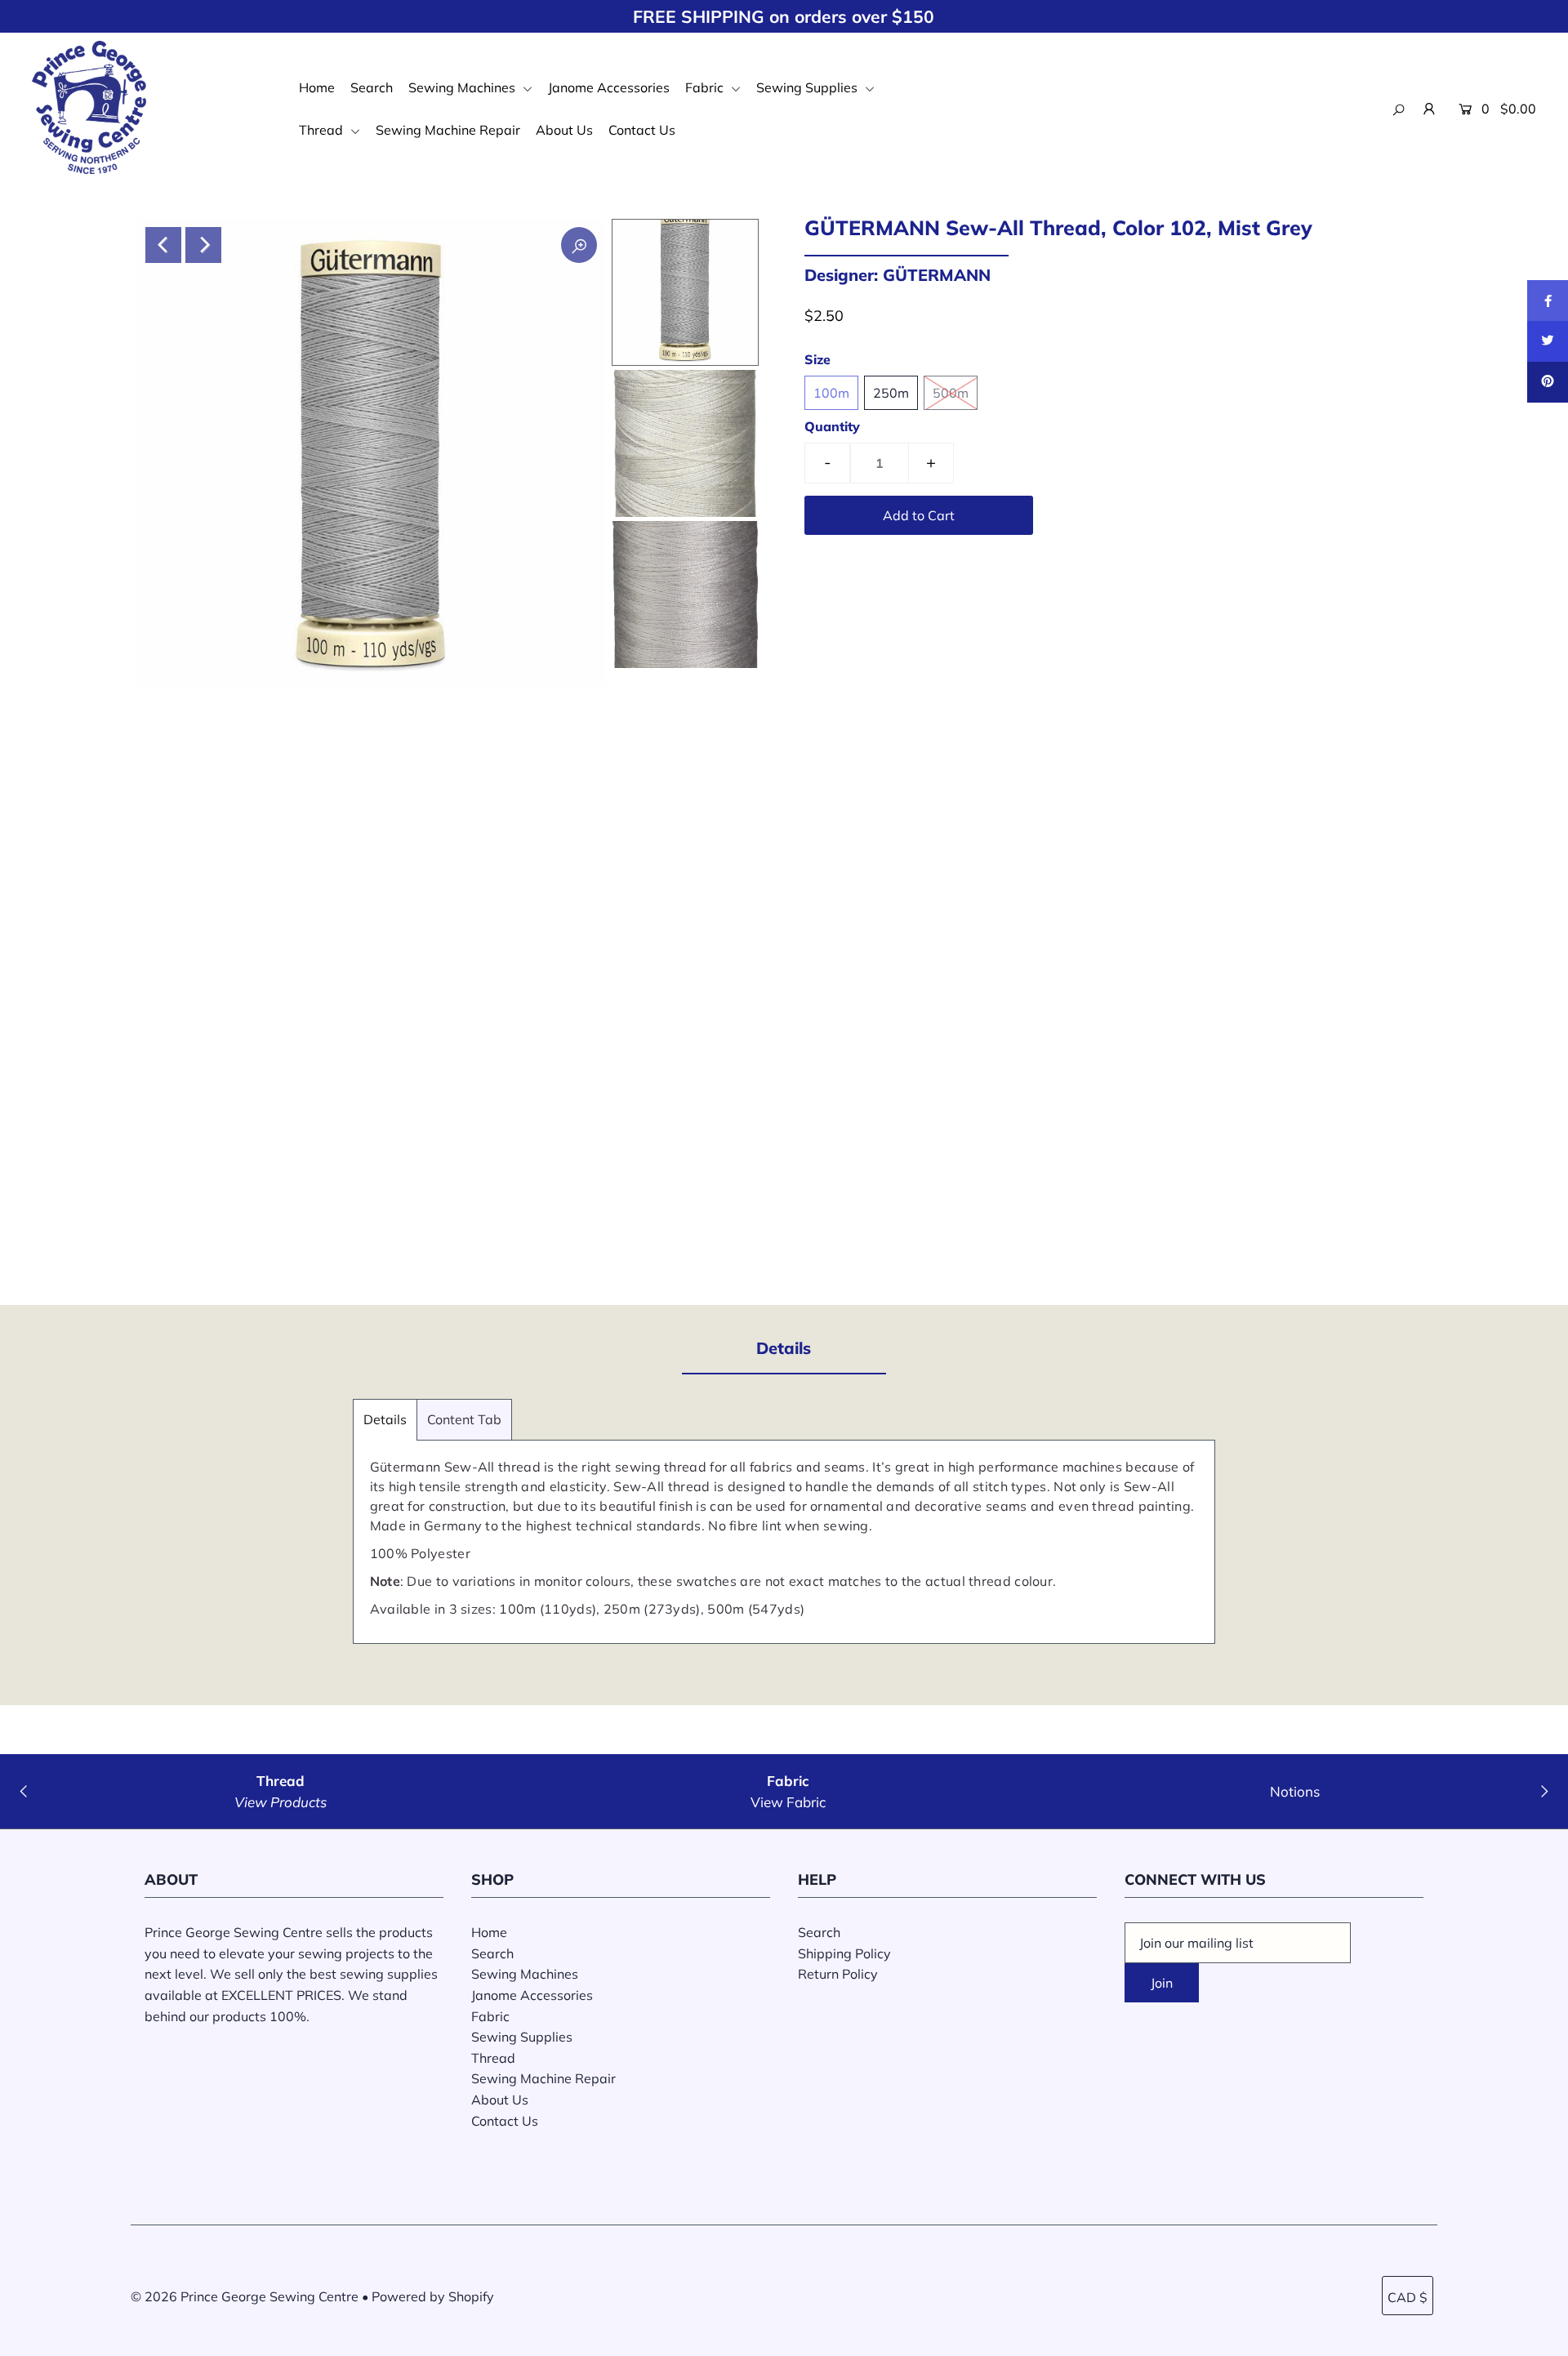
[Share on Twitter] (1548, 341)
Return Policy (838, 1974)
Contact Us (642, 130)
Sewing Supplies (808, 87)
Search (372, 87)
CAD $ (1408, 2297)
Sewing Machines (463, 87)
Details (385, 1419)
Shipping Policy (844, 1953)
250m (891, 393)
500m (951, 393)
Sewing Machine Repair (448, 130)
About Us (564, 130)
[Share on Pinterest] (1548, 382)
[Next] (203, 245)
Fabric (706, 87)
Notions (1295, 1791)
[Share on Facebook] (1548, 301)
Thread (323, 130)
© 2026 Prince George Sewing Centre (245, 2296)
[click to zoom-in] (579, 245)
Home (317, 87)
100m (831, 393)
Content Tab (464, 1419)
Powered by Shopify (433, 2296)
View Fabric (788, 1802)
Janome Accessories (609, 87)
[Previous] (163, 245)
